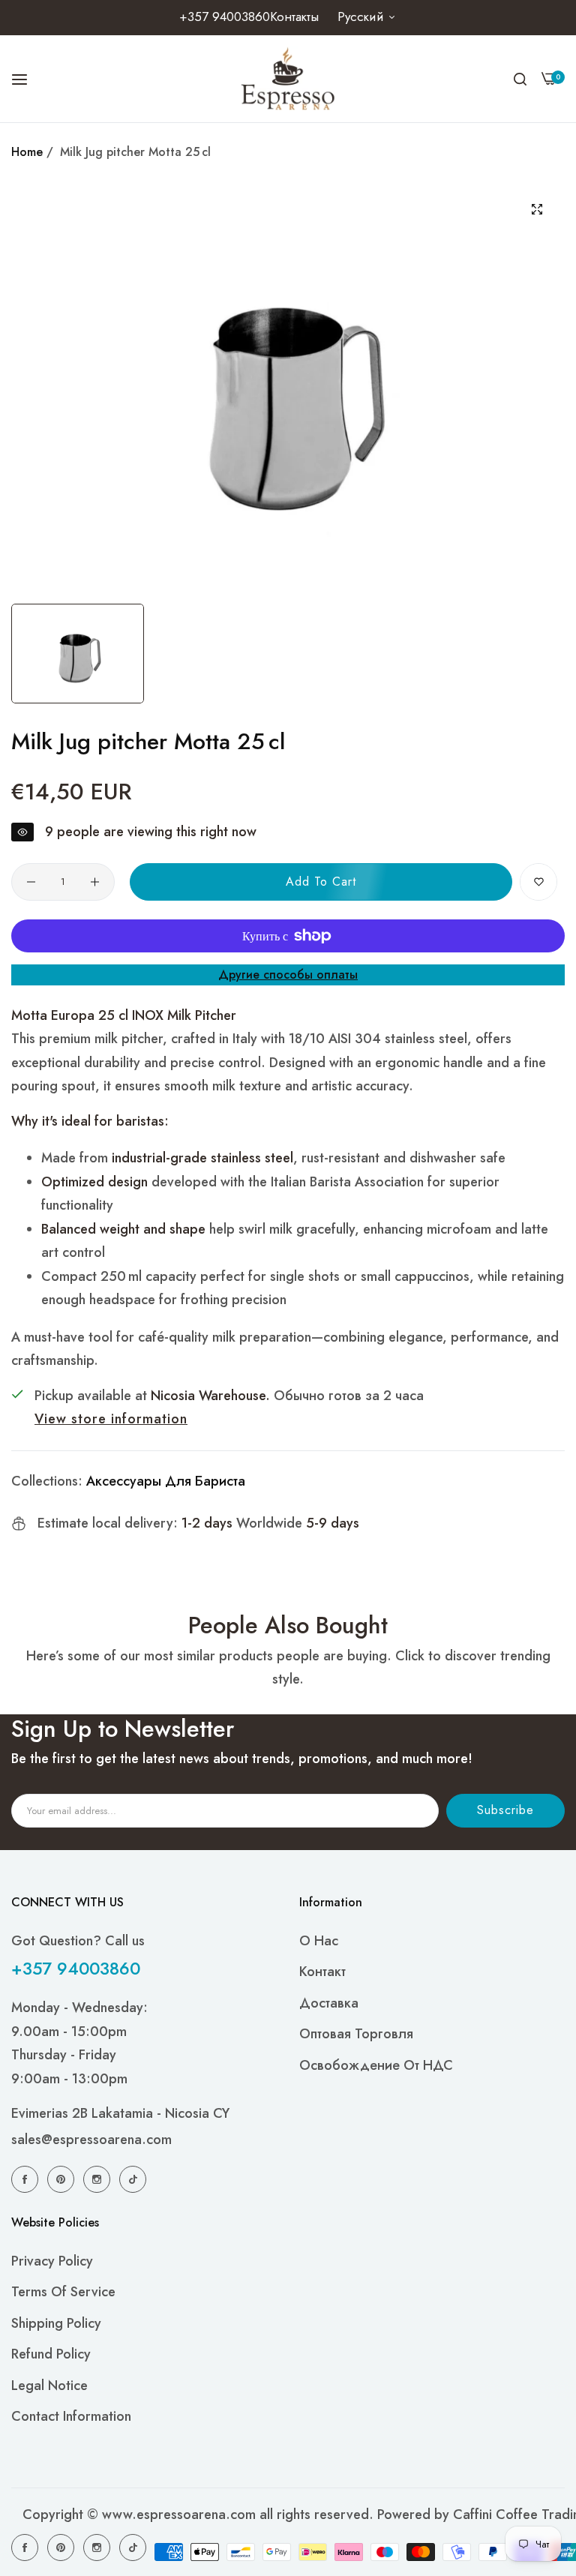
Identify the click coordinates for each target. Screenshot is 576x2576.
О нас (319, 1941)
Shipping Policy (56, 2323)
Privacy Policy (52, 2261)
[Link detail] (27, 2179)
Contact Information (71, 2416)
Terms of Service (63, 2292)
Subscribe (505, 1810)
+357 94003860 (76, 1969)
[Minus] (31, 882)
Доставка (329, 2003)
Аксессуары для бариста (166, 1481)
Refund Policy (51, 2354)
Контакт (322, 1972)
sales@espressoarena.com (91, 2140)
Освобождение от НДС (376, 2065)
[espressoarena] (288, 79)
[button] (538, 882)
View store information (111, 1419)
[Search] (520, 79)
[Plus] (95, 882)
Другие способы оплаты (288, 975)
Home (27, 152)
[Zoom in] (537, 210)
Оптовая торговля (356, 2034)
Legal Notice (49, 2386)
